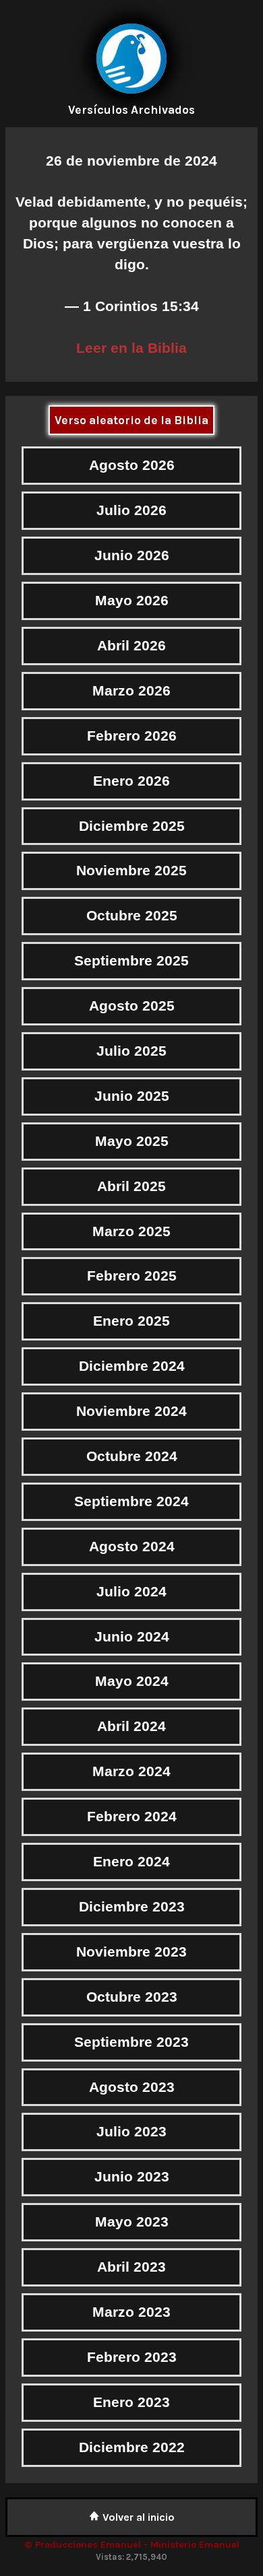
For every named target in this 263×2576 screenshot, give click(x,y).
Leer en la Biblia (131, 348)
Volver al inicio (137, 2517)
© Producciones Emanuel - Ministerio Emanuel (132, 2545)
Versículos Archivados (131, 110)
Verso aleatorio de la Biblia (131, 420)
